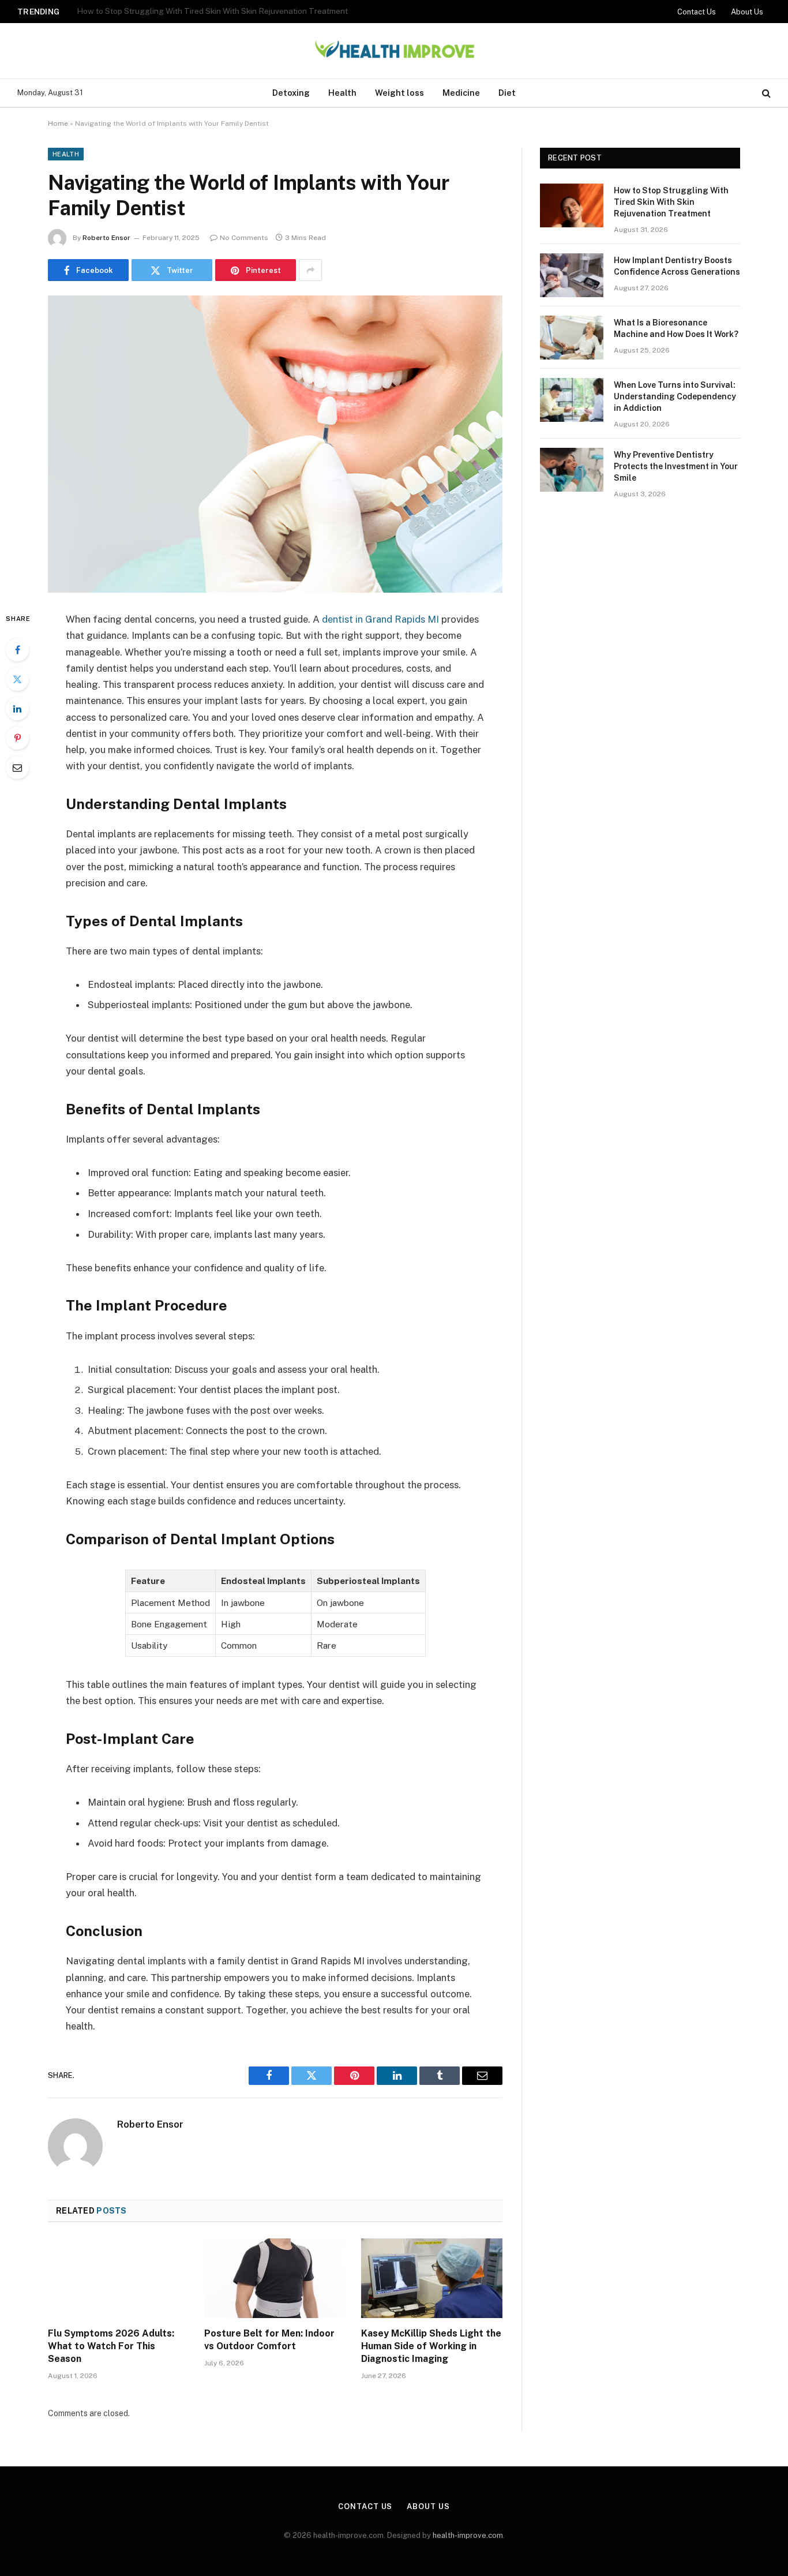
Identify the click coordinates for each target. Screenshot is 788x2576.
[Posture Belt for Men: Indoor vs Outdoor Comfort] (275, 2278)
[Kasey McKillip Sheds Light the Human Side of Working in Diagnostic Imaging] (432, 2278)
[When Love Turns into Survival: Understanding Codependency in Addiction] (572, 400)
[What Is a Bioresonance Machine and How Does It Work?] (572, 338)
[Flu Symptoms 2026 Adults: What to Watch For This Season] (119, 2278)
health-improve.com (468, 2535)
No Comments (244, 238)
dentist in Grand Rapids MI (380, 619)
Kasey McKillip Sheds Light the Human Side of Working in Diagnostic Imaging (431, 2346)
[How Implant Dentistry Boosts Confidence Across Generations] (572, 275)
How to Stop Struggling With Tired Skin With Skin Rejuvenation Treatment (671, 202)
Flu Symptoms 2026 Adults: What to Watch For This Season (111, 2346)
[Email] (17, 767)
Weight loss (399, 93)
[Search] (765, 93)
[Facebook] (17, 650)
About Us (747, 12)
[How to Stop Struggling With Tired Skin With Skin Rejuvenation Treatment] (572, 205)
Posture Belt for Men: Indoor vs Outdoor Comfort (269, 2340)
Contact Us (697, 12)
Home (58, 123)
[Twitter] (17, 679)
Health (342, 93)
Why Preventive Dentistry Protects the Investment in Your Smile (676, 466)
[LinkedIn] (17, 709)
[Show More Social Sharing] (310, 270)
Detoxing (291, 93)
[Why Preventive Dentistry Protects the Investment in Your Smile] (572, 470)
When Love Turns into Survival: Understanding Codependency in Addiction (675, 396)
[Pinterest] (17, 738)
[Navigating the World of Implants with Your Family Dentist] (275, 444)
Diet (507, 93)
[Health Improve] (394, 51)
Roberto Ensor (106, 238)
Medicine (461, 93)
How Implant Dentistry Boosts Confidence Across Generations (191, 11)
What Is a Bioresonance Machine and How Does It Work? (676, 328)
